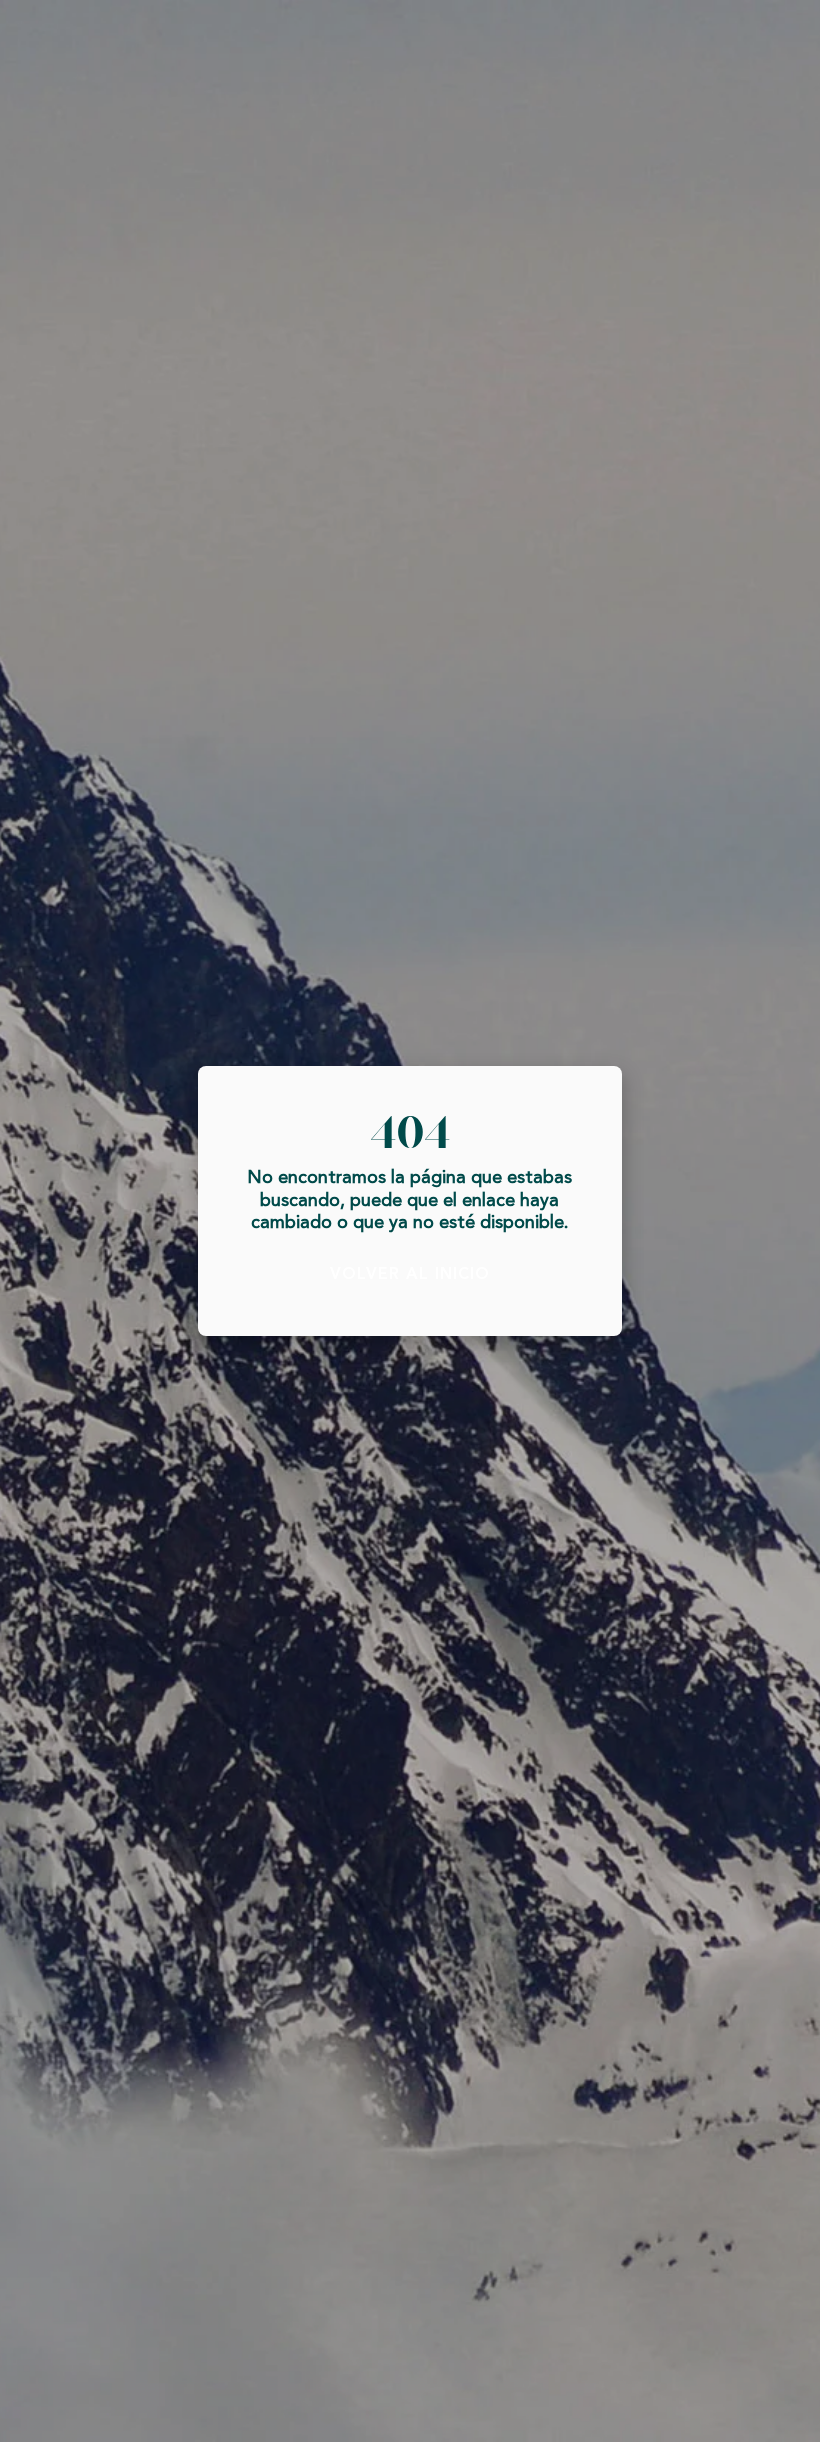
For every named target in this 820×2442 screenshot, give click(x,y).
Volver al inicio (410, 1274)
